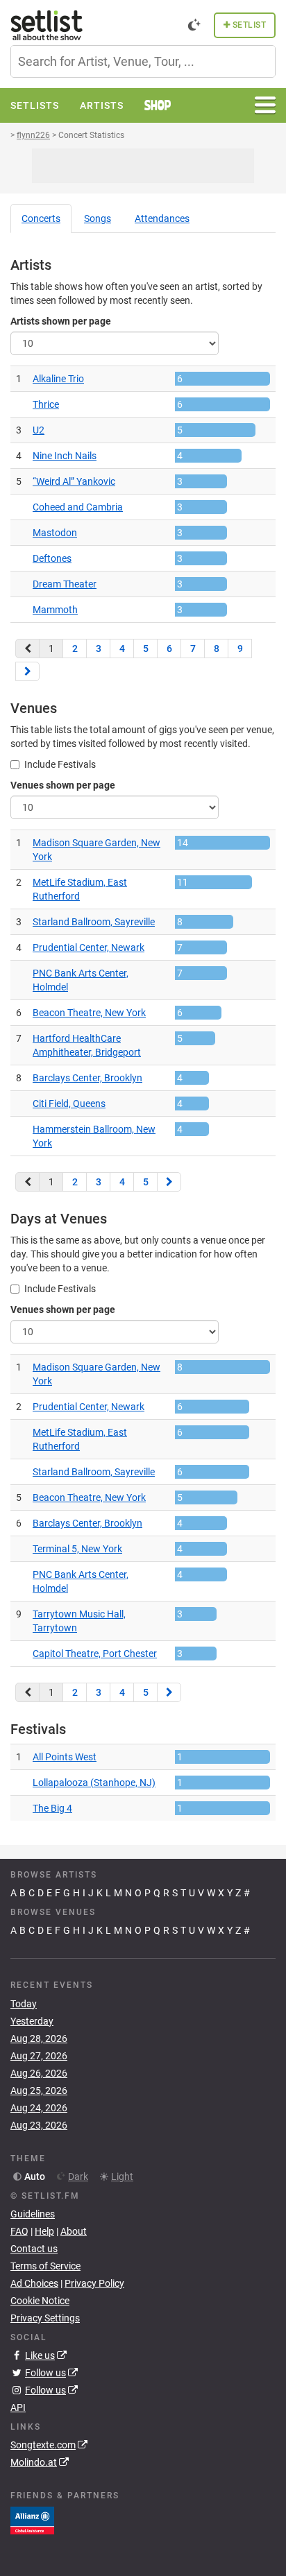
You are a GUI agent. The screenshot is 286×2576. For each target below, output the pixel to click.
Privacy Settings (45, 2318)
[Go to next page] (27, 671)
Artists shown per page (61, 321)
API (18, 2407)
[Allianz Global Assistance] (32, 2520)
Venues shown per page (63, 785)
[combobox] (143, 61)
